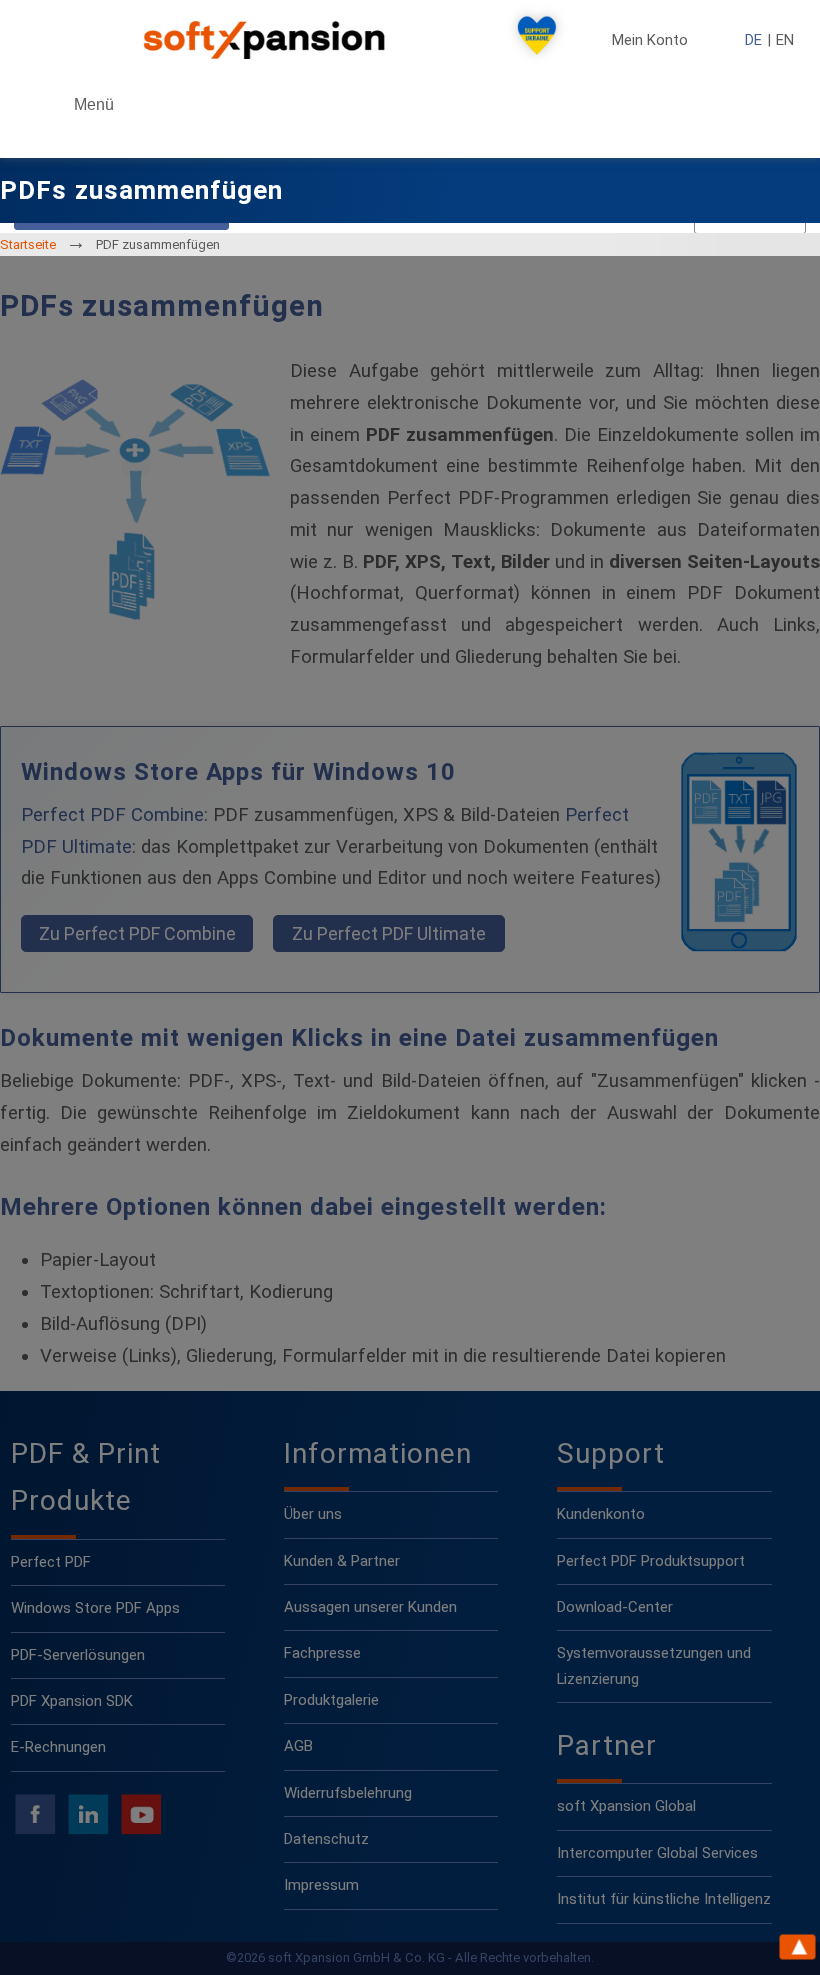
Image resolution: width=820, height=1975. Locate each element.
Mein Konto (650, 40)
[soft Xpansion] (268, 40)
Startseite (28, 244)
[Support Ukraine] (537, 40)
